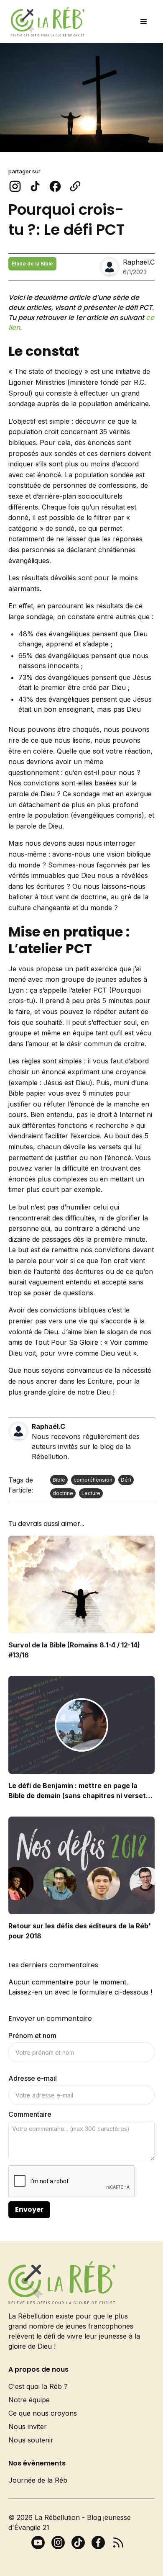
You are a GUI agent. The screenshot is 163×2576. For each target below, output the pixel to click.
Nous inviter (28, 2427)
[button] (144, 22)
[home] (46, 22)
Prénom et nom (32, 2036)
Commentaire (30, 2114)
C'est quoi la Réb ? (38, 2386)
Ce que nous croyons (43, 2413)
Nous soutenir (31, 2440)
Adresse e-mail (33, 2078)
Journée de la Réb (38, 2480)
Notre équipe (29, 2400)
